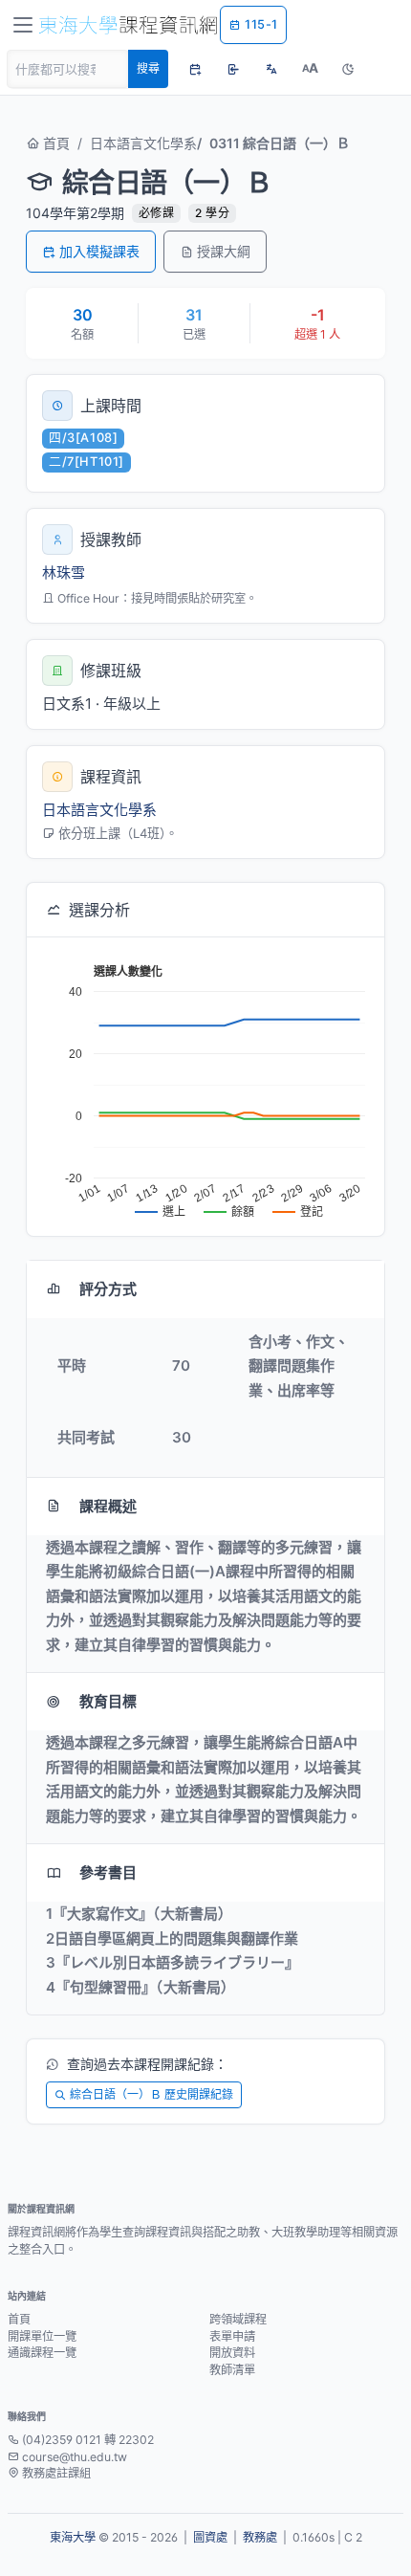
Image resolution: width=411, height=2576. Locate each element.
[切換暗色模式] (348, 69)
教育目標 (108, 1701)
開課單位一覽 (42, 2336)
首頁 (54, 143)
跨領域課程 (238, 2319)
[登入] (233, 69)
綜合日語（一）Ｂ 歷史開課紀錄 (151, 2094)
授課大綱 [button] (224, 251)
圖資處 (210, 2537)
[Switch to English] (271, 69)
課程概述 (108, 1506)
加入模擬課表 (99, 251)
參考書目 (108, 1872)
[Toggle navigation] (23, 25)
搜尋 (148, 68)
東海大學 (73, 2537)
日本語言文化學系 (143, 143)
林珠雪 (64, 572)
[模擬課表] (195, 69)
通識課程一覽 (42, 2353)
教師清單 (232, 2370)
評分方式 (108, 1289)
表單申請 (232, 2336)
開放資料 (232, 2353)
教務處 (260, 2537)
